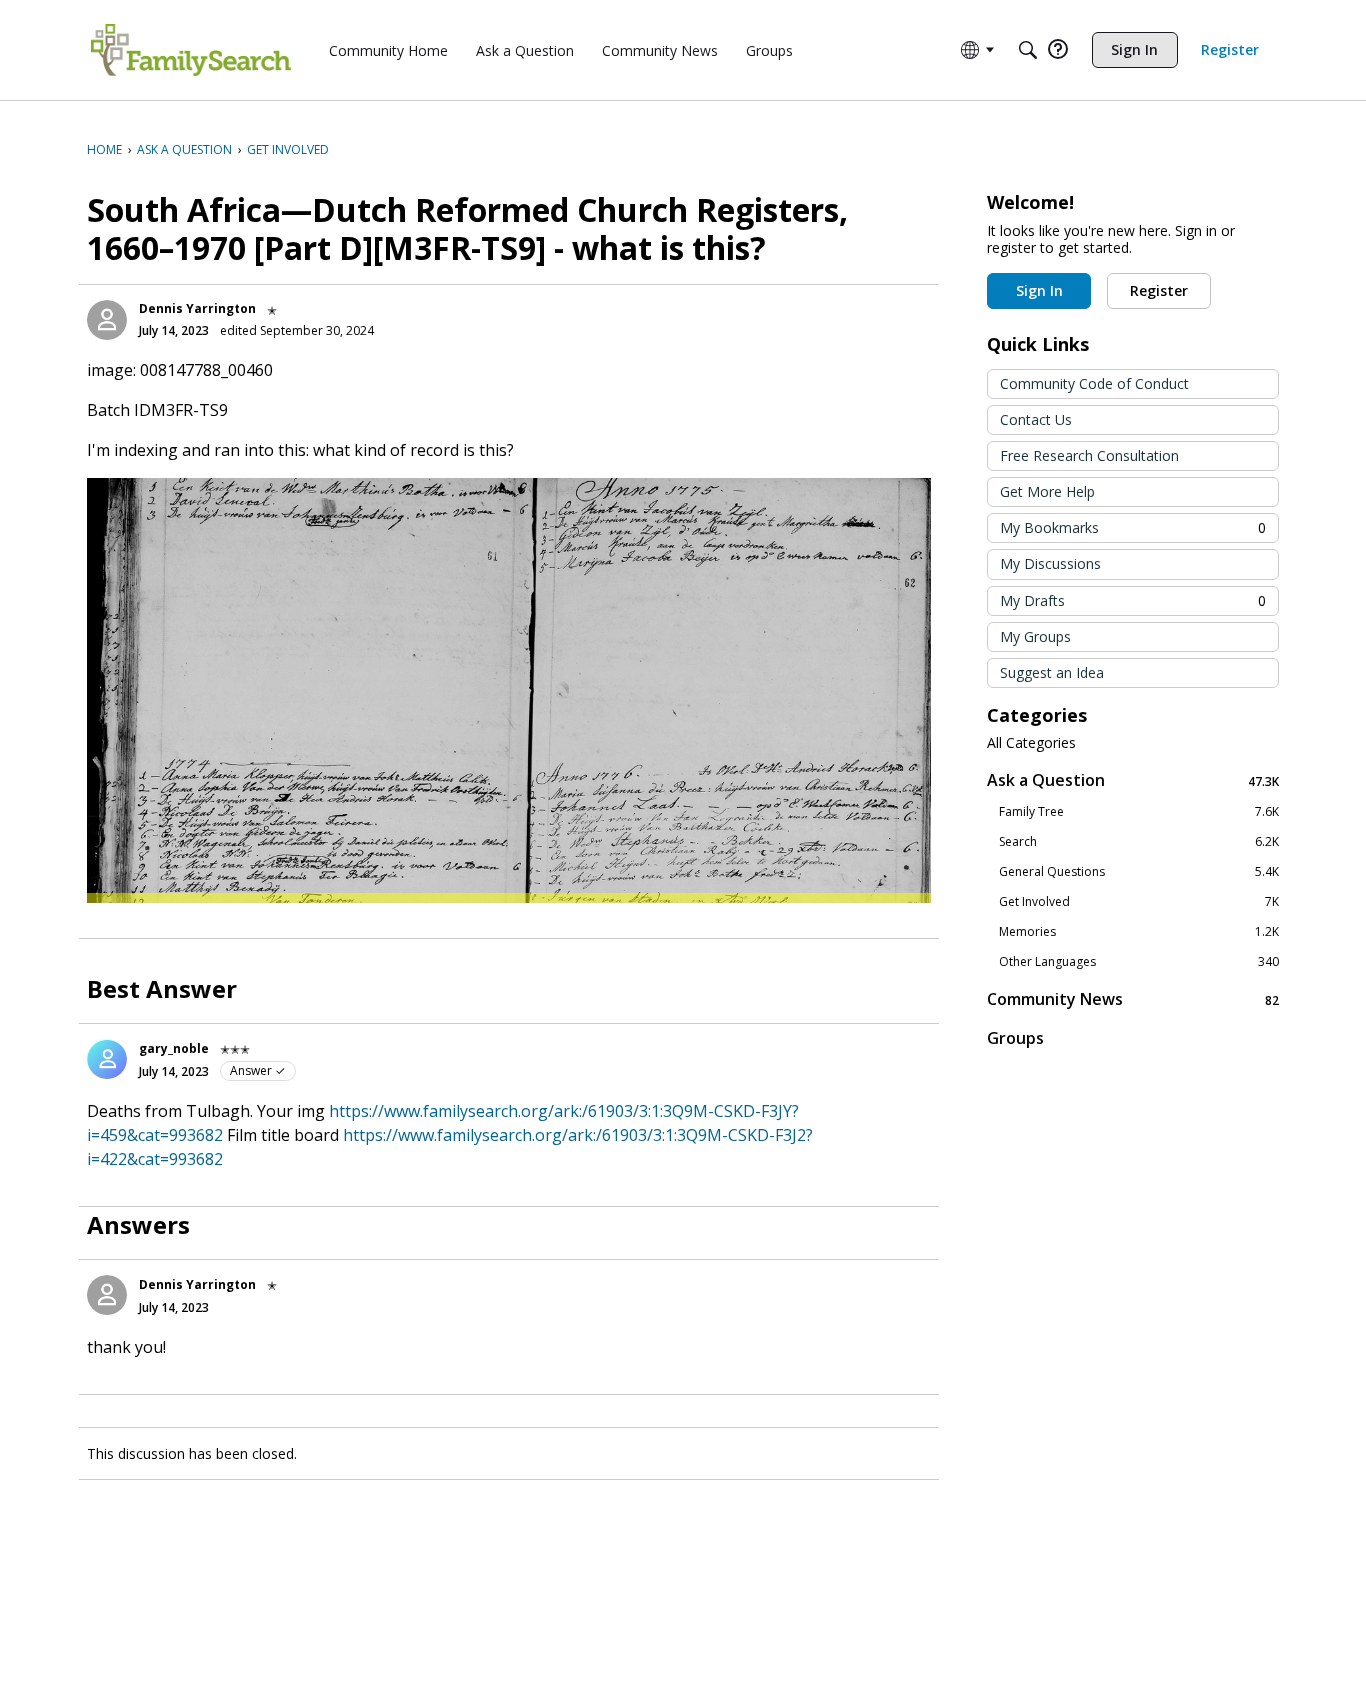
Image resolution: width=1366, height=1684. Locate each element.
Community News (1133, 999)
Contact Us (1036, 419)
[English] (191, 50)
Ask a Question (1133, 780)
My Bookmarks (1133, 527)
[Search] (1028, 50)
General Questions (1139, 872)
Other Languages (1139, 962)
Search (1139, 842)
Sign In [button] (1039, 290)
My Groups (1035, 636)
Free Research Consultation (1089, 455)
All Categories (1031, 743)
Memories (1139, 932)
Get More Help (1047, 491)
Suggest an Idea (1052, 672)
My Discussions (1050, 563)
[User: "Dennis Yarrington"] (107, 320)
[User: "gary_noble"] (107, 1059)
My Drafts (1133, 600)
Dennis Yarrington (197, 308)
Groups (1015, 1038)
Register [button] (1159, 290)
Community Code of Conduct (1094, 383)
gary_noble (174, 1048)
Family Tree (1139, 812)
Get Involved (1139, 902)
